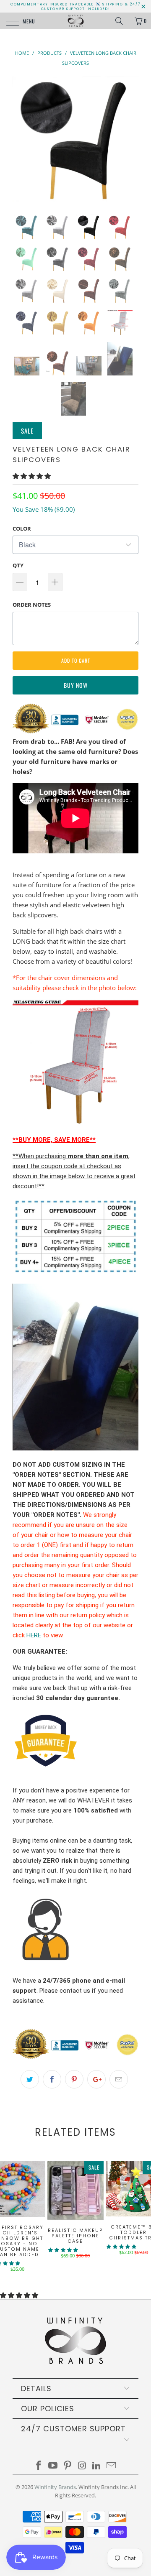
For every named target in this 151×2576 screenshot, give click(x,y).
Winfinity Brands (55, 2487)
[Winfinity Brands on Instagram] (83, 2466)
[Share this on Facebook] (52, 2079)
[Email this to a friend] (119, 2079)
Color (22, 528)
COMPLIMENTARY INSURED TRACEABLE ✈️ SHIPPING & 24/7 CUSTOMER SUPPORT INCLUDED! (75, 7)
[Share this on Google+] (96, 2079)
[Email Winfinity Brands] (112, 2466)
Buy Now (76, 685)
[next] (130, 139)
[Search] (122, 21)
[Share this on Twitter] (30, 2079)
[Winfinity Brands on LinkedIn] (97, 2466)
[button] (32, 476)
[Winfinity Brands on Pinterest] (68, 2466)
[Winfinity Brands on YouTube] (53, 2466)
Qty (18, 565)
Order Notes (32, 605)
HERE (34, 1635)
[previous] (21, 139)
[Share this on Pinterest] (74, 2079)
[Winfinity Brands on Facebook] (39, 2466)
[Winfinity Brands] (75, 21)
